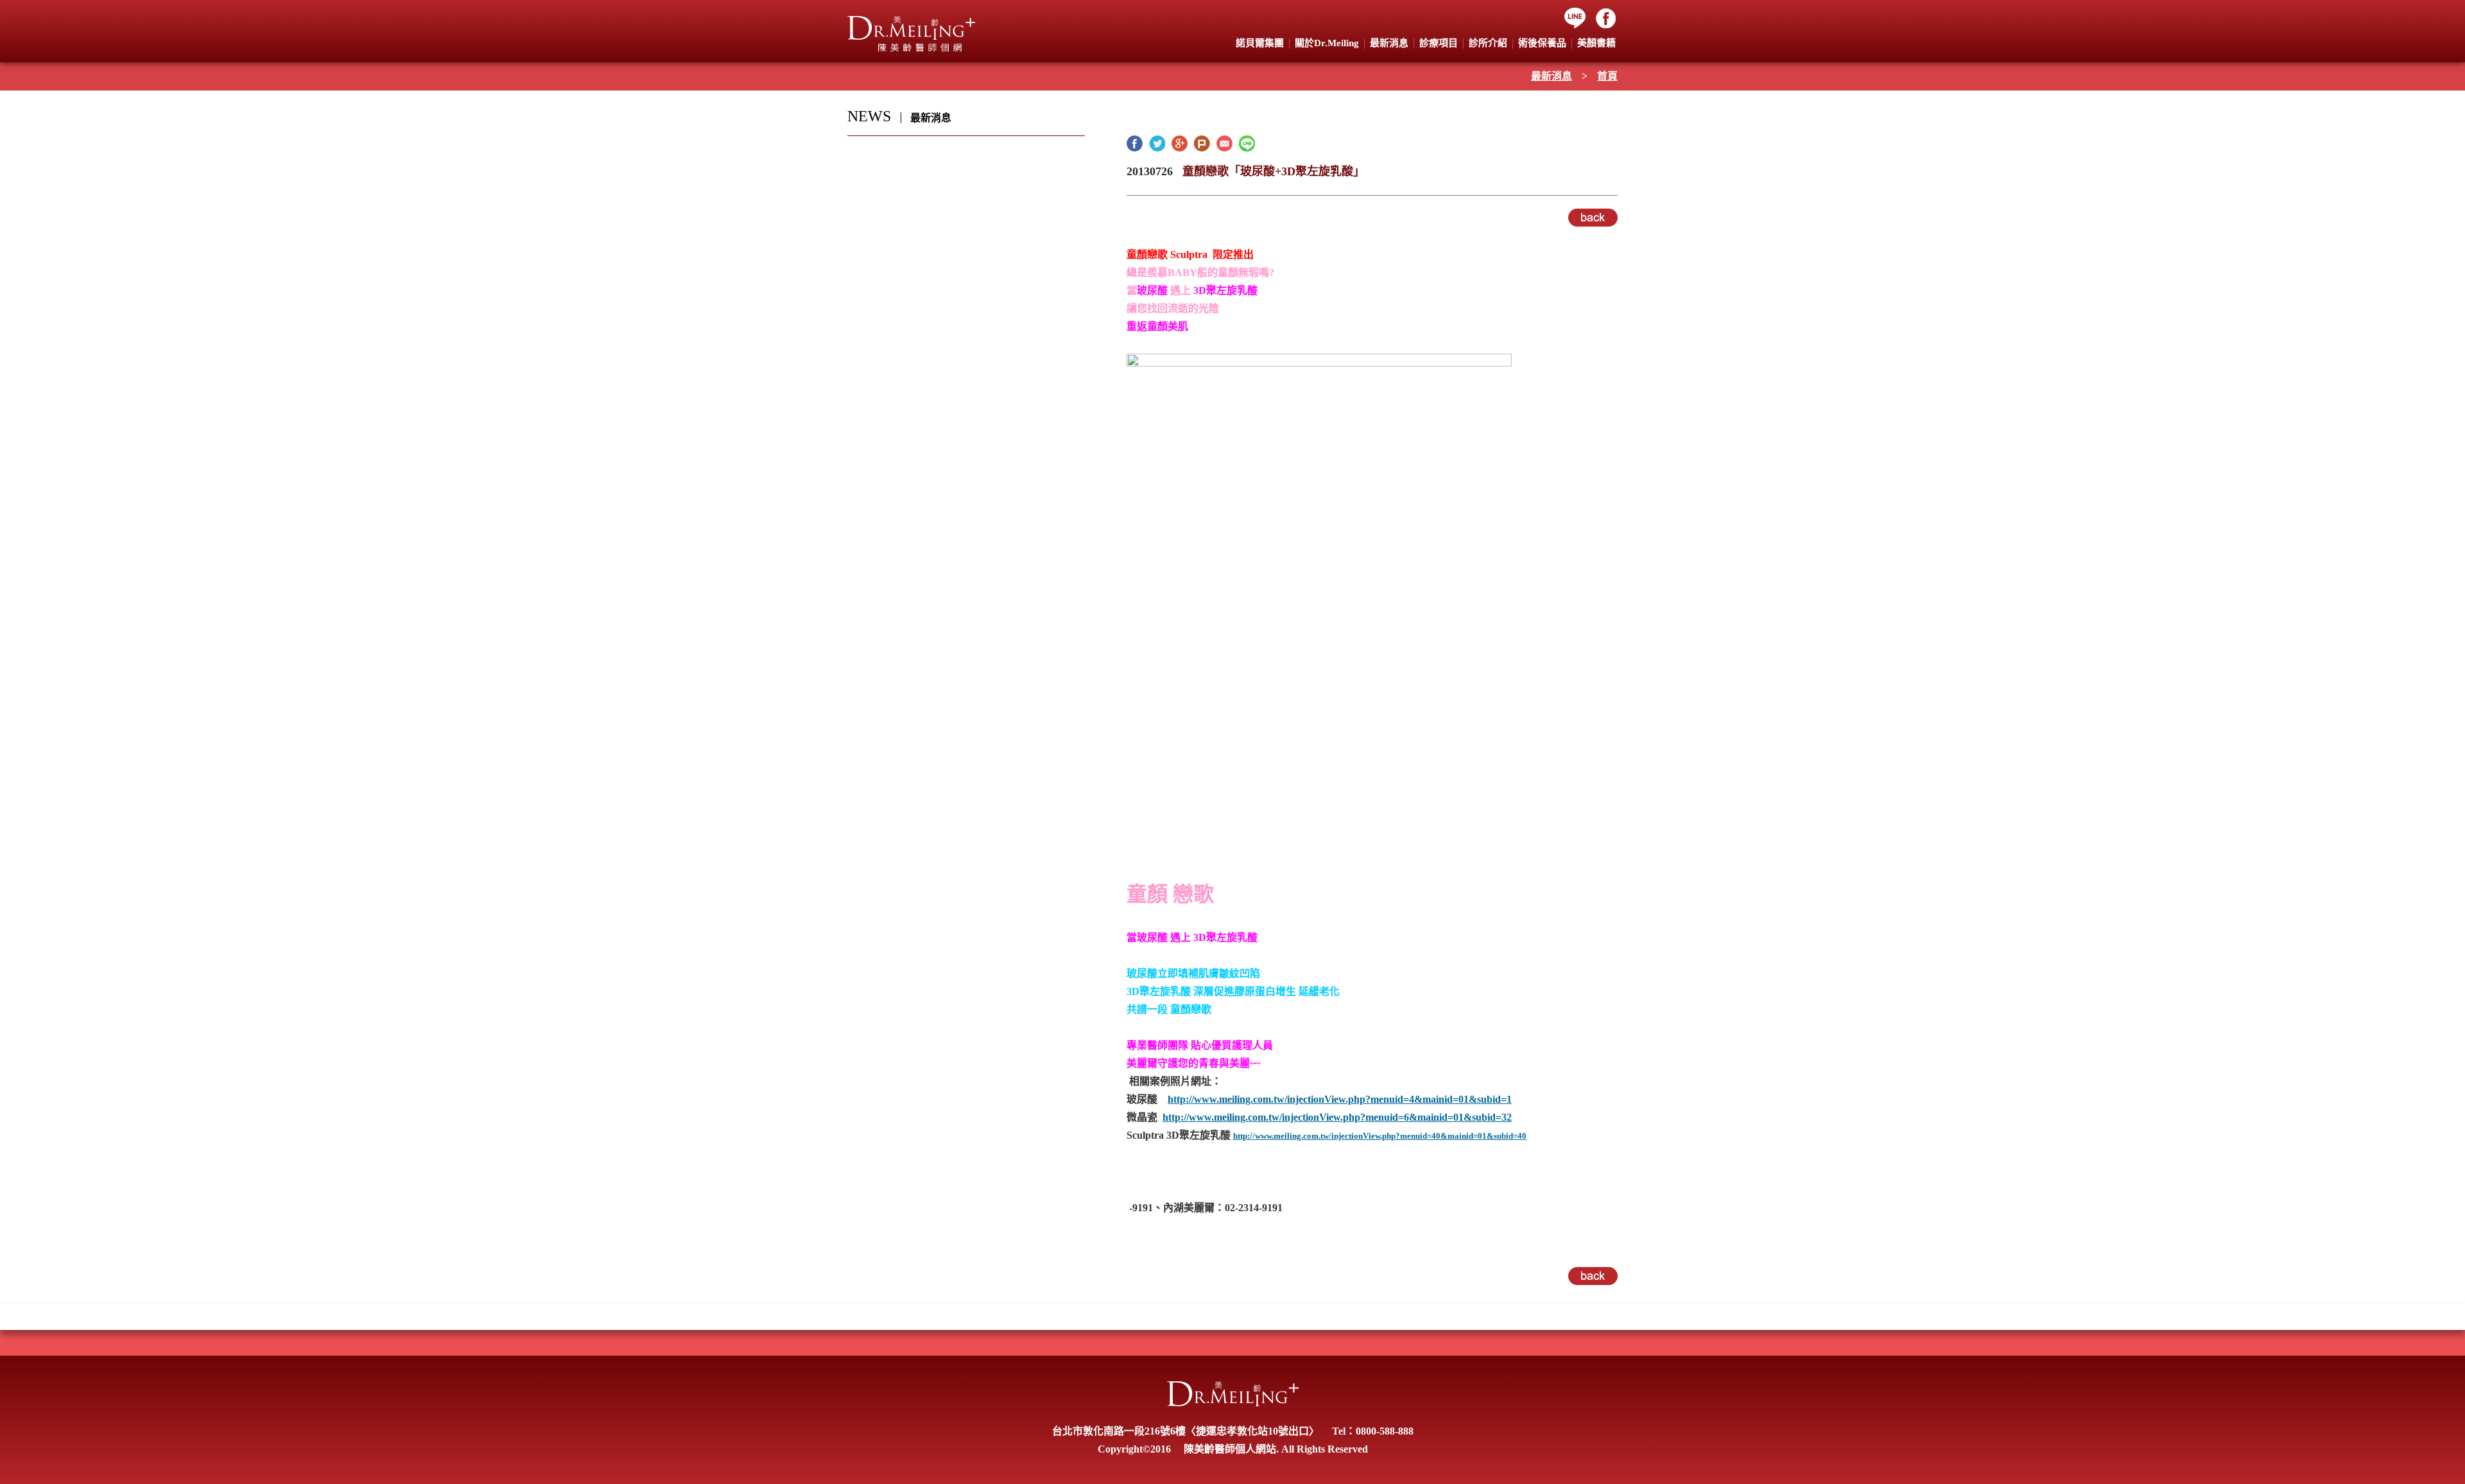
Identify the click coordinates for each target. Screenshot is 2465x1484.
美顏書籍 (1596, 43)
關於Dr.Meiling (1327, 43)
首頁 (1607, 76)
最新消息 (1552, 76)
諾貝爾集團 (1260, 43)
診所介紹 (1488, 43)
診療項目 (1439, 43)
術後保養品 (1542, 43)
